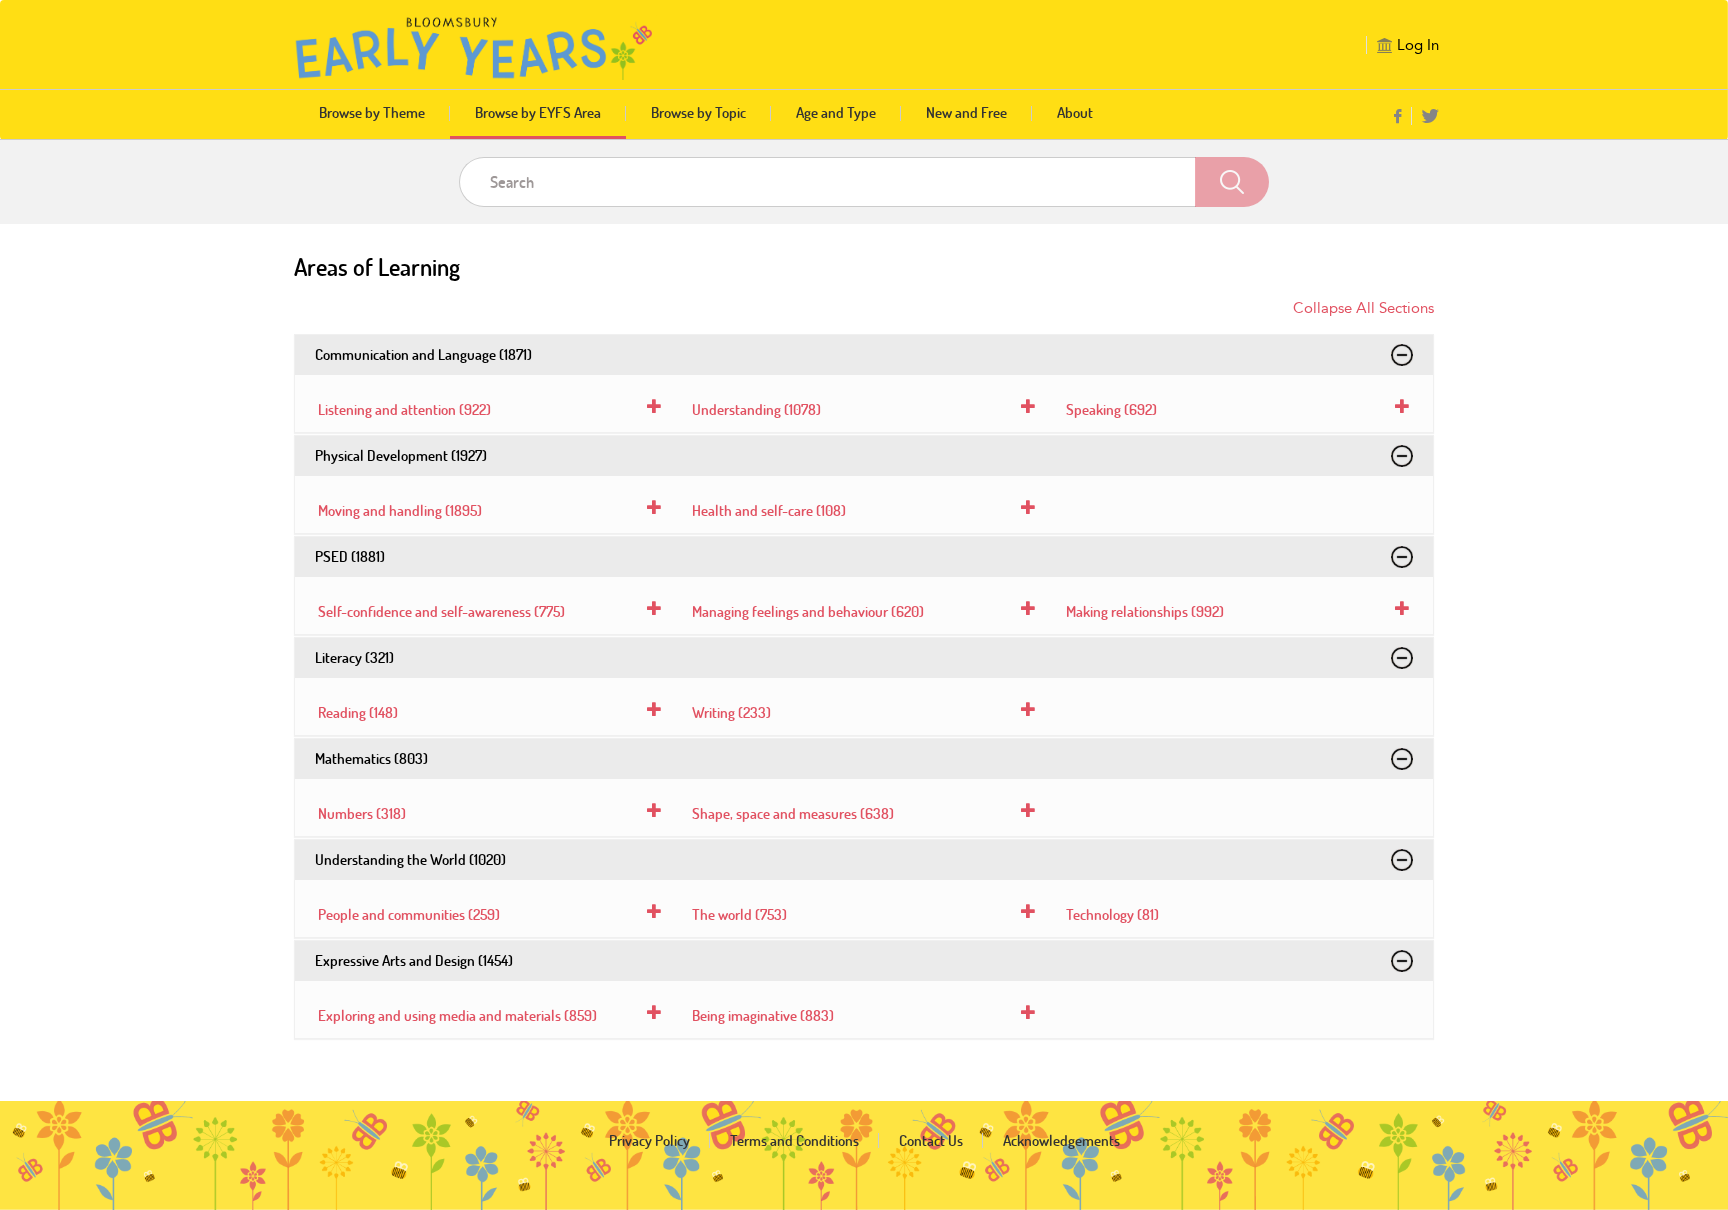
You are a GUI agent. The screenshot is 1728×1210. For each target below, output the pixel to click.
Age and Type (836, 112)
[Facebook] (1397, 117)
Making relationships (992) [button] (1145, 611)
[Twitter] (1430, 117)
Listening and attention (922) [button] (404, 409)
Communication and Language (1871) (423, 354)
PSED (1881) (350, 556)
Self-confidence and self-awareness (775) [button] (441, 611)
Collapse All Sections (1363, 308)
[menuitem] (1403, 116)
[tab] (490, 410)
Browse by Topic (698, 112)
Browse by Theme (372, 112)
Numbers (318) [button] (362, 813)
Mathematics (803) (371, 758)
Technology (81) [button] (1112, 914)
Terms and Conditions (794, 1140)
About (1075, 112)
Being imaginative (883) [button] (763, 1015)
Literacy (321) (354, 657)
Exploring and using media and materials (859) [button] (457, 1015)
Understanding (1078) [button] (756, 409)
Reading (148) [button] (358, 712)
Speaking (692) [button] (1111, 409)
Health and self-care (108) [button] (769, 510)
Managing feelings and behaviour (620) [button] (808, 611)
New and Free (966, 112)
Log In (1418, 45)
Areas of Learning (377, 267)
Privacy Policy (649, 1140)
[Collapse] (654, 406)
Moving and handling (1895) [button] (400, 510)
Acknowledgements (1061, 1140)
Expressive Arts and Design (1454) (414, 960)
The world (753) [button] (739, 914)
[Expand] (1402, 355)
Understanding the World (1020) (410, 859)
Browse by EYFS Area (538, 112)
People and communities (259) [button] (409, 914)
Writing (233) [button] (731, 712)
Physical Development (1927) (401, 455)
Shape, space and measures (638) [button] (793, 813)
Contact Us (931, 1140)
